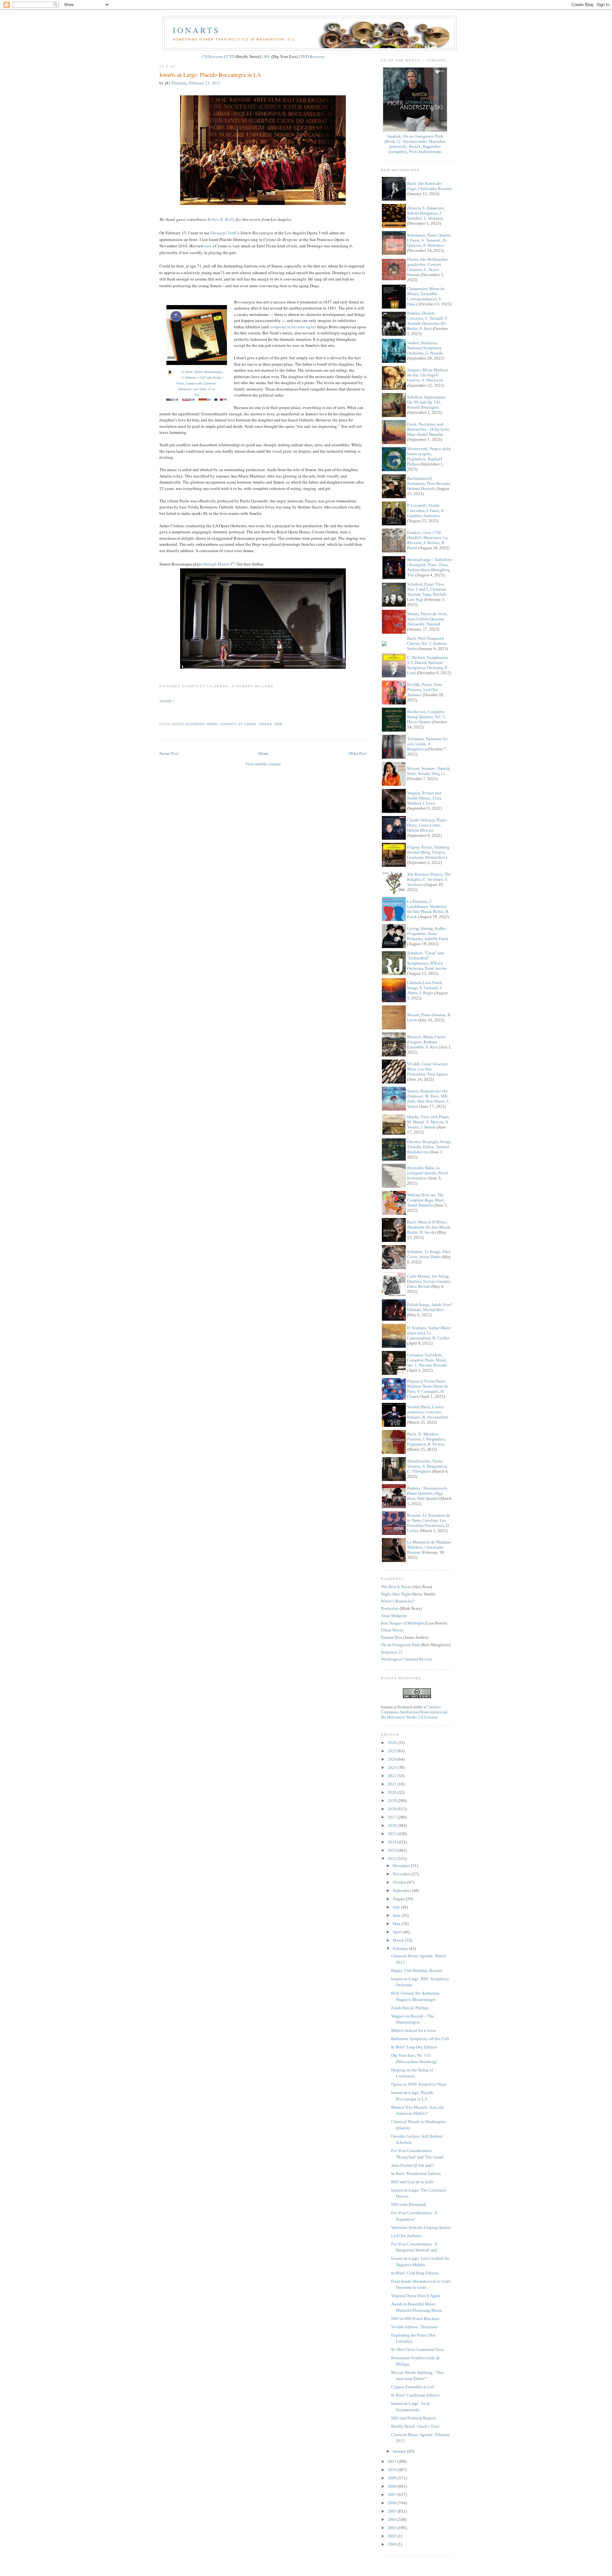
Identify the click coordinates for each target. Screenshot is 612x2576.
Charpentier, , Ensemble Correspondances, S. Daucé (426, 296)
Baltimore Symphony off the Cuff (420, 2039)
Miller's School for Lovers (413, 2030)
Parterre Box (392, 1637)
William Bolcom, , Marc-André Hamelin (426, 1200)
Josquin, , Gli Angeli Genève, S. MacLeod (428, 375)
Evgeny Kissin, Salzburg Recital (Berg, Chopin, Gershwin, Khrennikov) (428, 852)
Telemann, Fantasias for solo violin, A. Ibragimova (427, 744)
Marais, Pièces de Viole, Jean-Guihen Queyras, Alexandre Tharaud (427, 619)
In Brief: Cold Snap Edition (415, 2273)
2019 (393, 1801)
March (399, 1940)
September (402, 1890)
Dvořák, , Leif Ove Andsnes (425, 690)
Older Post (358, 753)
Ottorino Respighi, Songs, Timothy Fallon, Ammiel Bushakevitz (429, 1147)
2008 (393, 2486)
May (397, 1924)
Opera (266, 724)
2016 (393, 1825)
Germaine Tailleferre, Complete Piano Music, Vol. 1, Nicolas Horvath (427, 1360)
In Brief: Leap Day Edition (414, 2047)
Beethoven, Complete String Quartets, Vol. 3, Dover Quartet (426, 717)
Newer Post (169, 753)
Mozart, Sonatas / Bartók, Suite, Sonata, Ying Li (429, 771)
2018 (393, 1809)
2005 (393, 2511)
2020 (393, 1792)
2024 (393, 1759)
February (401, 1948)
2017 (393, 1817)
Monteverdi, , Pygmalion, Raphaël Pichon (429, 456)
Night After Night (396, 1594)
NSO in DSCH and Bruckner (415, 2319)
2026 (393, 1743)
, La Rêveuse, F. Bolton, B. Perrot (427, 540)
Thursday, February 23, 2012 (196, 83)
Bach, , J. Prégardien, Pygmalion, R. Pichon (426, 1439)
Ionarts (196, 30)
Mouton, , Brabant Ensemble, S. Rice (426, 1042)
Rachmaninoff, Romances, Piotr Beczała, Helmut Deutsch (429, 483)
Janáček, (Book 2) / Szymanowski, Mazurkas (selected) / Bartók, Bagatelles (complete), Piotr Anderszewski (415, 144)
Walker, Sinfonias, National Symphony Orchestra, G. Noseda (425, 348)
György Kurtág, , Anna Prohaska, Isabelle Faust (428, 934)
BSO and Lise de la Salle (412, 2182)
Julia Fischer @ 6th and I (412, 2165)
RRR (279, 724)
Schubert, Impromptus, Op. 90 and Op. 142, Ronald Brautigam (426, 402)
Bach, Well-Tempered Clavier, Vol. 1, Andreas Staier (427, 643)
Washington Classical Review (407, 1659)
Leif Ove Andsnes (406, 2236)
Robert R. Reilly (221, 219)
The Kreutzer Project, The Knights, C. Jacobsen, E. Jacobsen (429, 879)
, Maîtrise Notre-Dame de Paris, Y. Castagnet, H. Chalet (428, 1389)
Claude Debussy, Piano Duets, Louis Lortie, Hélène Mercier (427, 825)
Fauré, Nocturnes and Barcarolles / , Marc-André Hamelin (429, 429)
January (400, 2451)
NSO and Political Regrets (414, 2418)
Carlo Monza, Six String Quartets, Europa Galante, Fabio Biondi (429, 1281)
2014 (393, 1842)
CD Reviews (212, 56)
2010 (393, 2470)
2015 (393, 1834)
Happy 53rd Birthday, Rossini (417, 1970)
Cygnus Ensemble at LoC (413, 2387)
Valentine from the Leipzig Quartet (421, 2227)
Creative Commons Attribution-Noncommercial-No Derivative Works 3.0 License (415, 1712)
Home (264, 753)
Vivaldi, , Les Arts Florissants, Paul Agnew (427, 1069)
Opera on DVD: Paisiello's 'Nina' (419, 2084)
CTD (230, 56)
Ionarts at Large (238, 724)
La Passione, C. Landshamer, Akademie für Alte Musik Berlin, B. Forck (428, 909)
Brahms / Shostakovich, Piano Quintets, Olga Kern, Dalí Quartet (427, 1493)
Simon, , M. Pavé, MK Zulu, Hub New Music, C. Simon (429, 1099)
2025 (393, 1751)
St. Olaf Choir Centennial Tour (417, 2350)
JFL (267, 56)
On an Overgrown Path (400, 1645)
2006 (393, 2503)
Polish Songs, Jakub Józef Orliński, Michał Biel (429, 1307)
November (402, 1874)
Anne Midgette (394, 1616)
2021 (393, 1784)
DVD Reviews (313, 56)
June (397, 1915)
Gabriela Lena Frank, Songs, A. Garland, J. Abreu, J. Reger (425, 988)
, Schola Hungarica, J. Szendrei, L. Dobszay (426, 213)
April (398, 1932)
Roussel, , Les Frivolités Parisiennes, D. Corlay (429, 1523)
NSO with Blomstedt (409, 2204)
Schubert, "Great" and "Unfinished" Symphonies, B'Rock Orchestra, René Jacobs (427, 961)
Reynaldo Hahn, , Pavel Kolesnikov (427, 1173)
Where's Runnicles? (398, 1601)
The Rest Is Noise (396, 1587)
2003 (393, 2528)
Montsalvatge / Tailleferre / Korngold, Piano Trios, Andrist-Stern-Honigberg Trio (429, 567)
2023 (393, 1767)
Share (166, 701)
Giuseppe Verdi (224, 233)
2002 (393, 2536)
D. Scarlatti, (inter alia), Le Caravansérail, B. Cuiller (429, 1333)
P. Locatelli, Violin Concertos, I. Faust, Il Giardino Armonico (425, 511)
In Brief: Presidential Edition (416, 2174)
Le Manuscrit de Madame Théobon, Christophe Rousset (429, 1547)
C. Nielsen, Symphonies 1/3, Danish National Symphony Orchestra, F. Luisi (428, 665)
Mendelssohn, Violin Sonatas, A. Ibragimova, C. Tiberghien (427, 1466)
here (208, 246)
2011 (393, 2461)
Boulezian (390, 1608)
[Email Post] (160, 713)
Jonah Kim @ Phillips (410, 2008)
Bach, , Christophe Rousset (429, 186)
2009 (393, 2478)
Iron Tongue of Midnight (402, 1623)
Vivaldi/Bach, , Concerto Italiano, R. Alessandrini (428, 1412)
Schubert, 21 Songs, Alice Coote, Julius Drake (429, 1254)
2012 (393, 1859)
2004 (393, 2519)
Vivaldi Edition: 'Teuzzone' (415, 2327)
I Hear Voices (392, 1630)
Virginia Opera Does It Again (416, 2296)
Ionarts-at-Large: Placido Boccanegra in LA (210, 75)
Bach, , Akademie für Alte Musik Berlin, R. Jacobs (429, 1227)
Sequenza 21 (392, 1652)
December (402, 1866)
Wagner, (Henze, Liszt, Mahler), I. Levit (425, 798)
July (397, 1907)
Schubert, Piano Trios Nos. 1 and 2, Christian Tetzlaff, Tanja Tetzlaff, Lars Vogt (427, 592)
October (400, 1882)
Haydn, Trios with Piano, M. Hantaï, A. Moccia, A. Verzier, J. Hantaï (428, 1122)
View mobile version (263, 764)
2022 (393, 1776)
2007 (393, 2495)
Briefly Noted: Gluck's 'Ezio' (415, 2426)
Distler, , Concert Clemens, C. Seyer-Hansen (428, 267)
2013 (393, 1850)
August (399, 1899)
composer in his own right (292, 327)
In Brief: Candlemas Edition (415, 2395)
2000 (393, 2544)
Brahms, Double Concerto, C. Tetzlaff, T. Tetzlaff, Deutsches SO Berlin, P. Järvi (427, 321)
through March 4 (218, 564)
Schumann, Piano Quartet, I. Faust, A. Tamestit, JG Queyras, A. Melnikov (429, 240)
